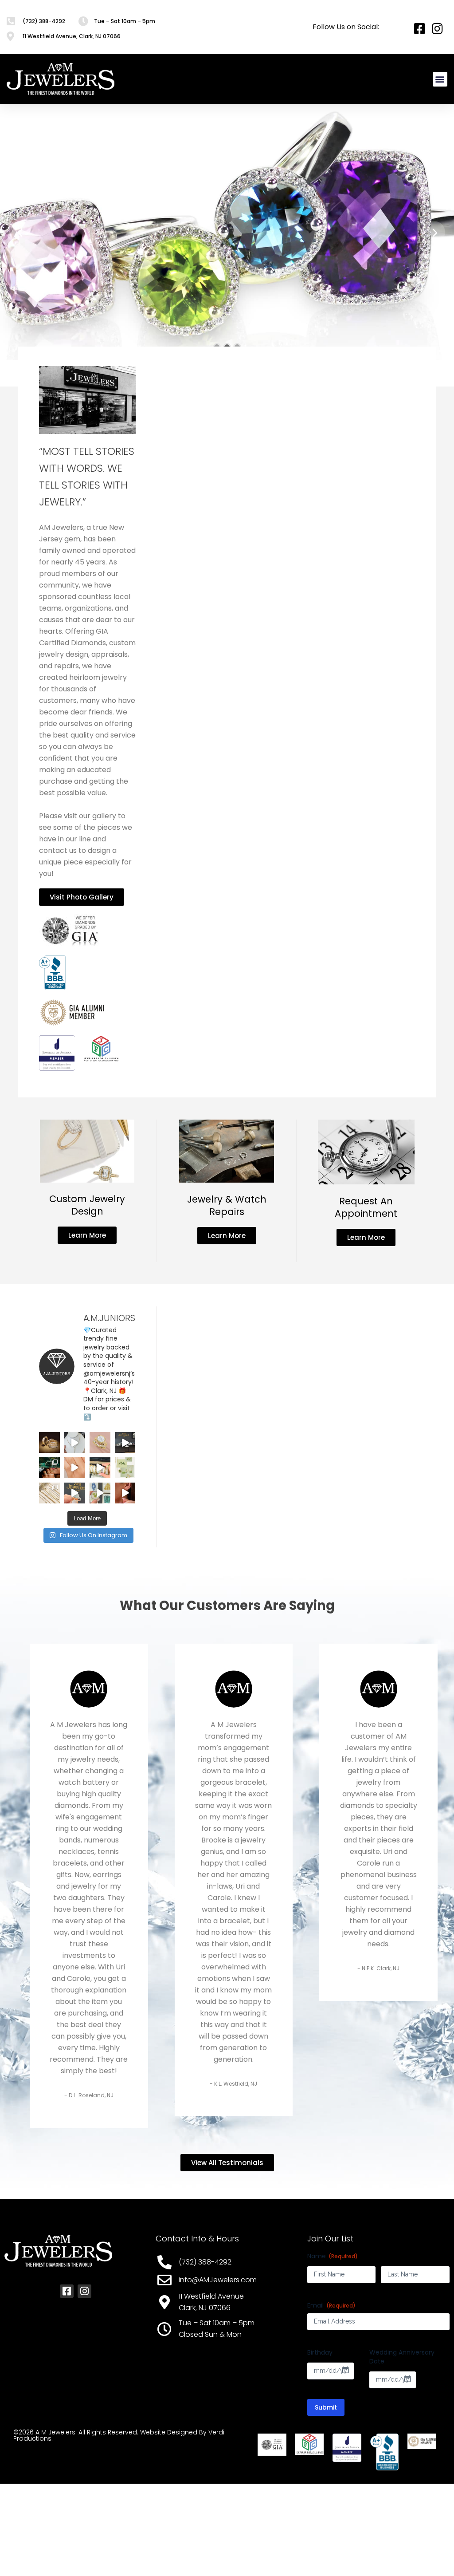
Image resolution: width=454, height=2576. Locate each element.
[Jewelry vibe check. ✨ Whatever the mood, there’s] (49, 1468)
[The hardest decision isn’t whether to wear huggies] (125, 1493)
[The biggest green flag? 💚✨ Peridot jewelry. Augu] (125, 1468)
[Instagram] (84, 2291)
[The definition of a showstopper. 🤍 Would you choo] (75, 1493)
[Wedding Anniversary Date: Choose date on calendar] (407, 2379)
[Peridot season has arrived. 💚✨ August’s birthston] (100, 1493)
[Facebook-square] (67, 2291)
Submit (326, 2407)
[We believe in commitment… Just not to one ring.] (49, 1442)
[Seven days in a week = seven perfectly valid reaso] (75, 1442)
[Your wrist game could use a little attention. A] (100, 1468)
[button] (440, 79)
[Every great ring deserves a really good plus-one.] (100, 1442)
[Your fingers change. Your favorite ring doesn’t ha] (75, 1468)
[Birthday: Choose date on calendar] (345, 2370)
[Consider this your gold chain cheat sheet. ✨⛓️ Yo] (49, 1493)
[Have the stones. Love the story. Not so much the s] (125, 1442)
